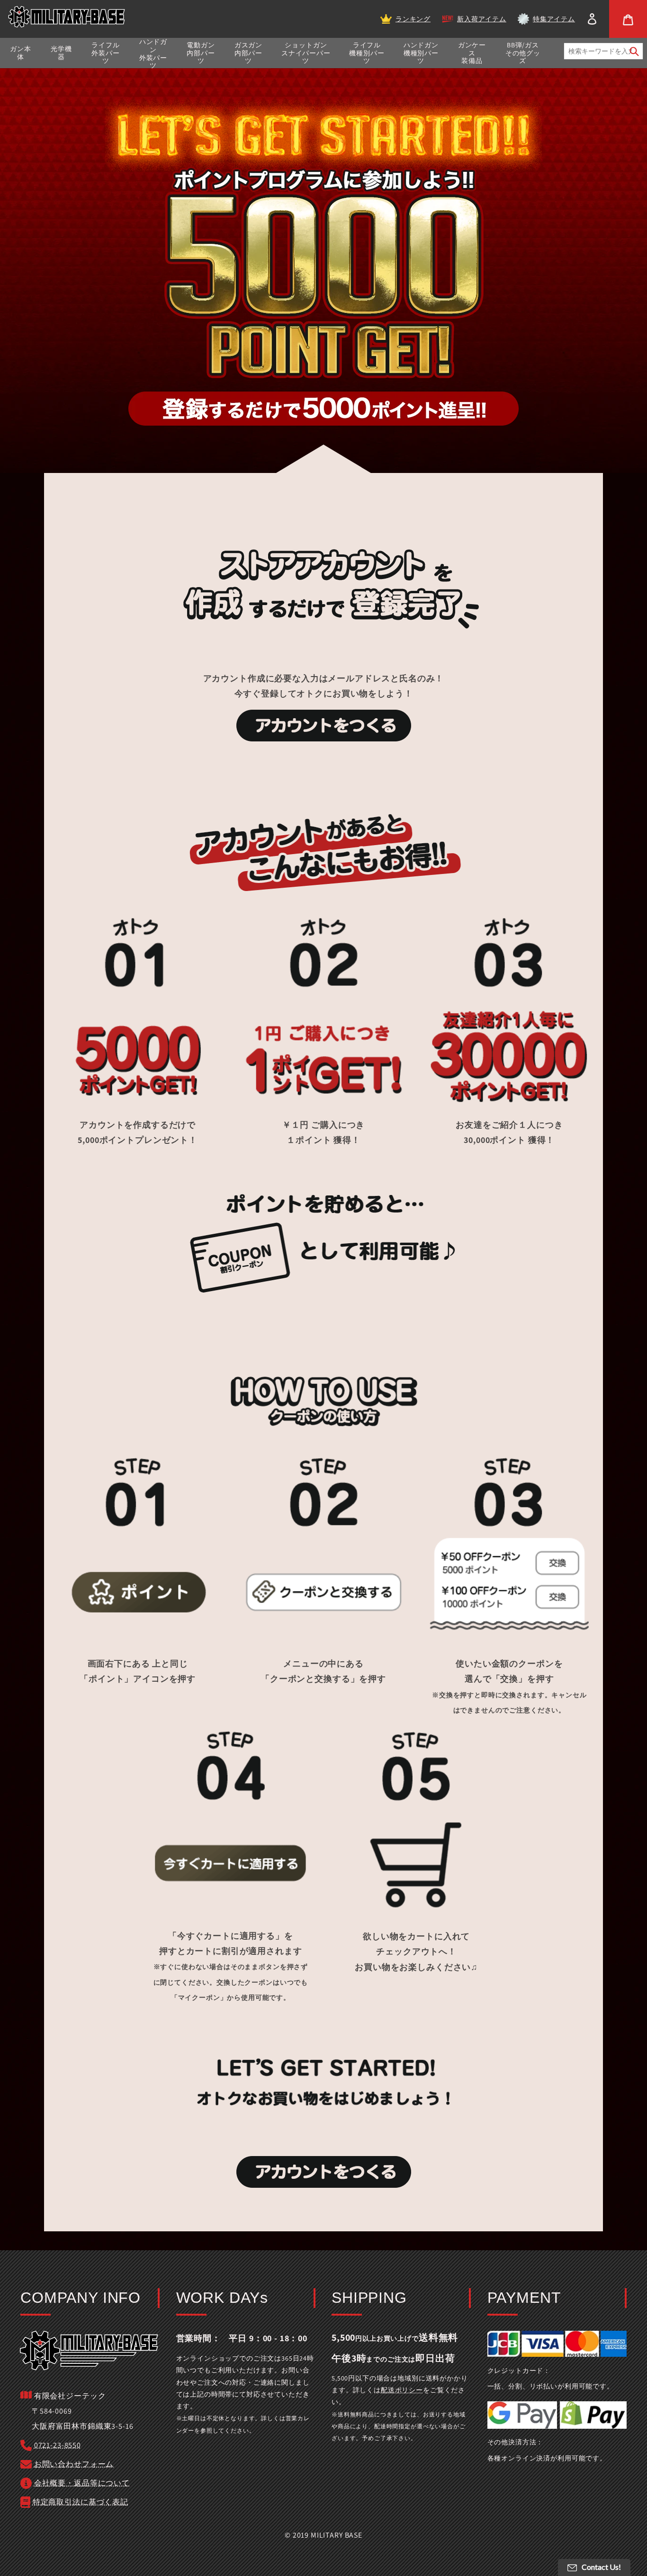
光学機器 (61, 53)
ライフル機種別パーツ (367, 53)
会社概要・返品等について (82, 2483)
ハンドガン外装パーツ (153, 54)
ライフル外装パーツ (105, 53)
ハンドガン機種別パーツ (421, 53)
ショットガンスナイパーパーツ (306, 53)
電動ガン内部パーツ (201, 53)
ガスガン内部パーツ (248, 53)
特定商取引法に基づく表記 (81, 2502)
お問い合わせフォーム (74, 2464)
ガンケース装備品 (472, 53)
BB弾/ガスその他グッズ (523, 53)
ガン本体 (21, 53)
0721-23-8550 (58, 2445)
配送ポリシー (402, 2390)
